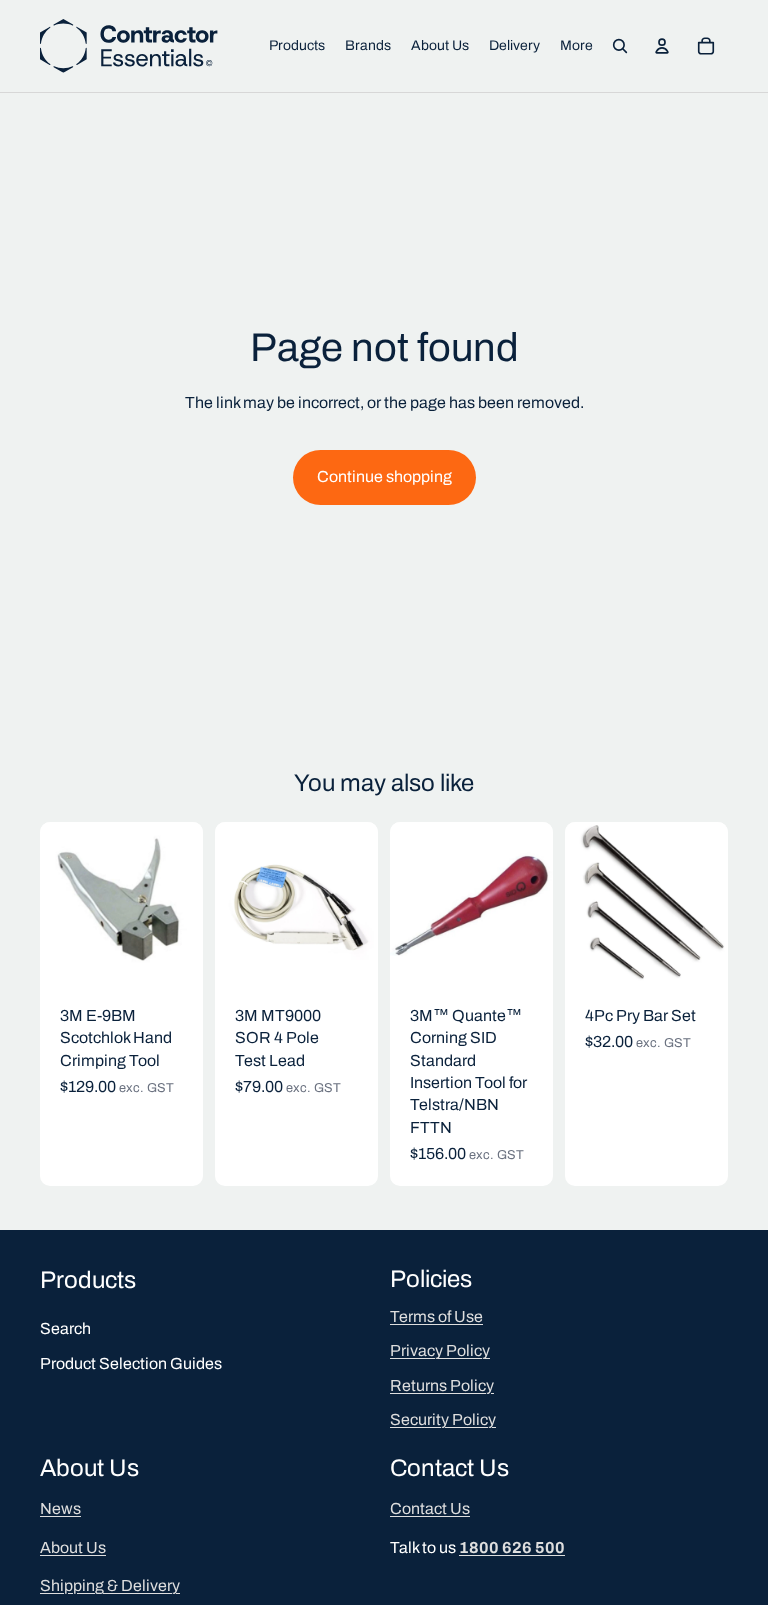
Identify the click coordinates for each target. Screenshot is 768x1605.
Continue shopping (384, 476)
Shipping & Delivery (110, 1585)
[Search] (620, 46)
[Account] (662, 46)
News (60, 1509)
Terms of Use (436, 1316)
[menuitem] (576, 46)
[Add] (172, 954)
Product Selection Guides (131, 1363)
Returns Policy (442, 1385)
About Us (73, 1547)
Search (65, 1329)
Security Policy (443, 1419)
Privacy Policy (440, 1351)
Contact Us (430, 1509)
